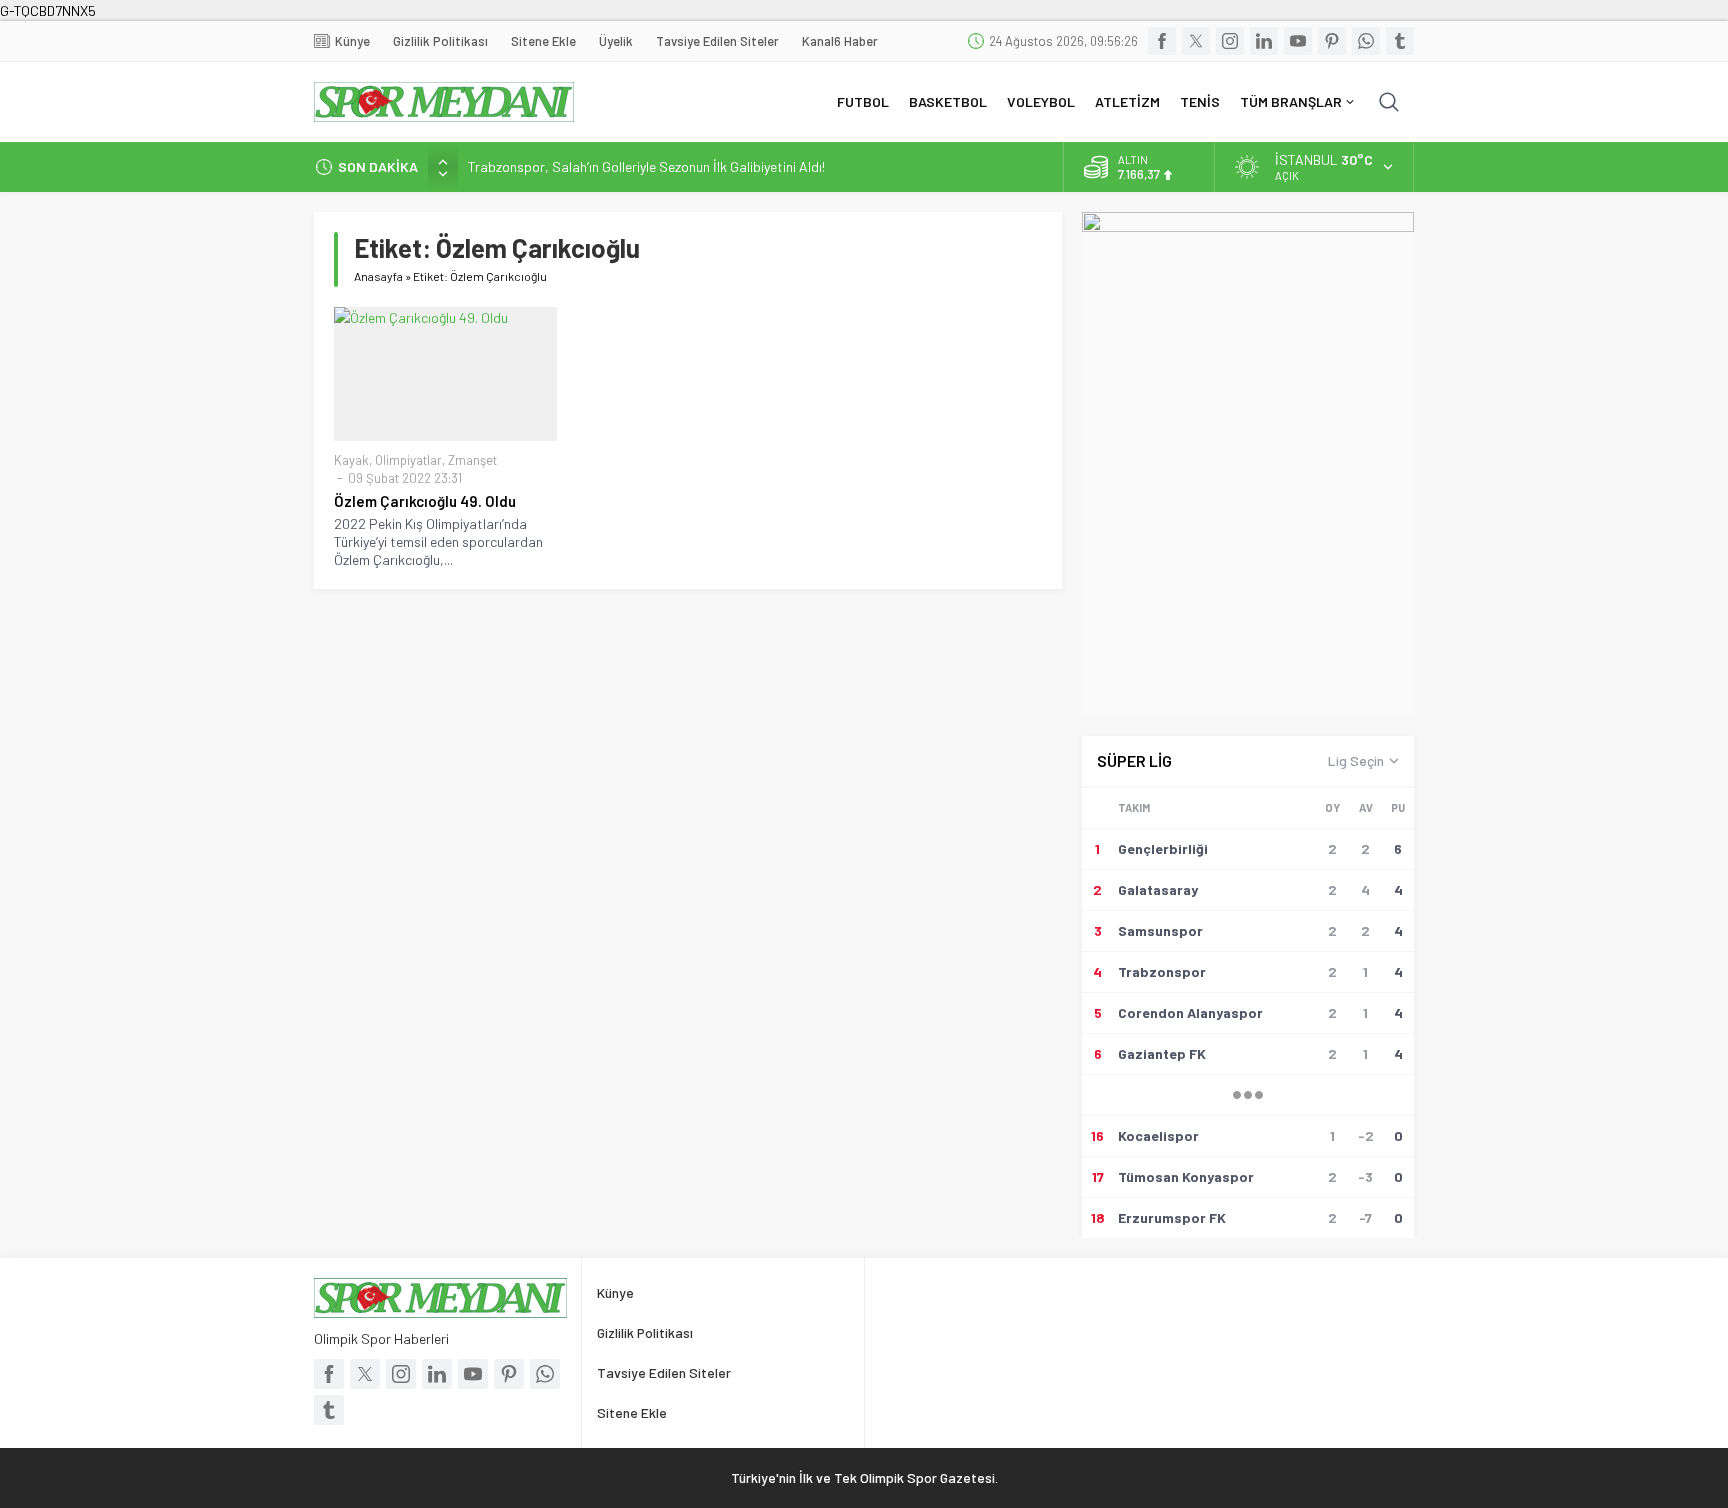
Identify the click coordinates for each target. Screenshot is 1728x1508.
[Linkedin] (1264, 41)
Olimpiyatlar (408, 460)
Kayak (351, 460)
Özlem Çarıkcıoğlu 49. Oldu (425, 501)
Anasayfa (378, 276)
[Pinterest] (1332, 41)
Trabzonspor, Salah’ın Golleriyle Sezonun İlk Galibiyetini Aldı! (646, 166)
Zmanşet (472, 460)
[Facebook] (1162, 41)
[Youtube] (1298, 41)
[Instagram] (1230, 41)
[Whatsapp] (1366, 41)
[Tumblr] (1400, 41)
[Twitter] (1196, 41)
